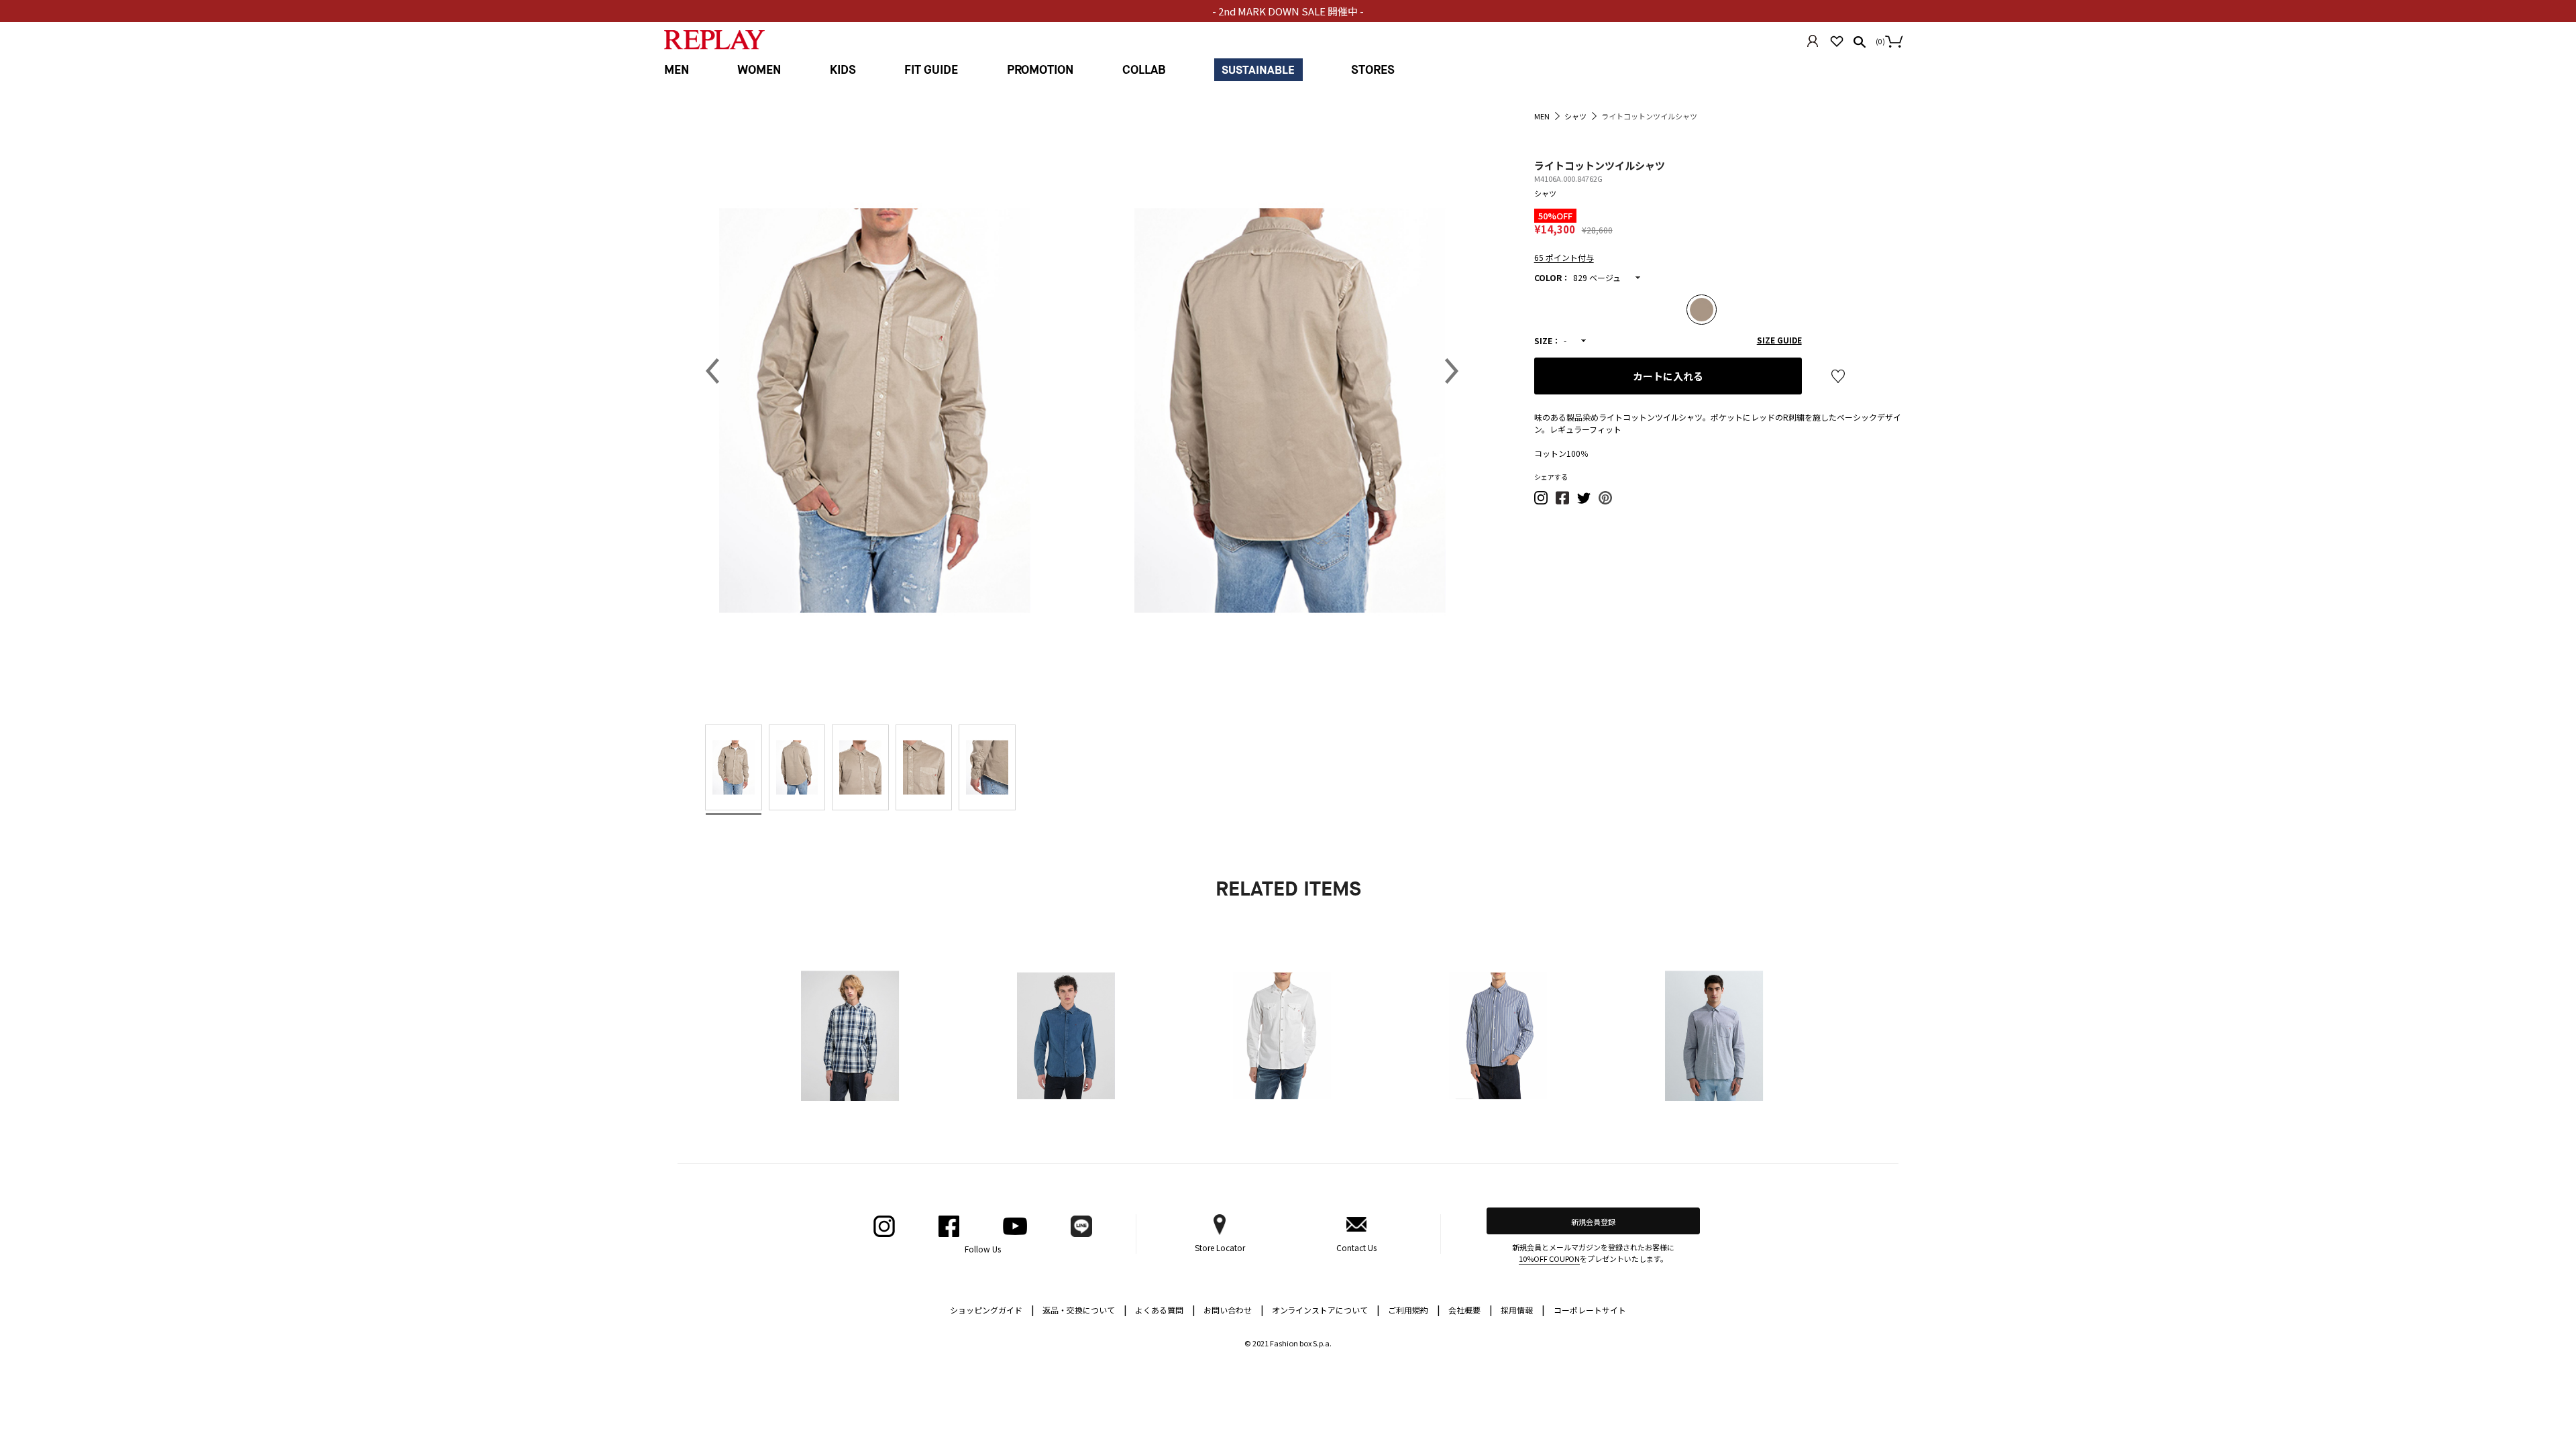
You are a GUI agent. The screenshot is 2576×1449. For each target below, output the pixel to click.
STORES (1373, 70)
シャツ (1545, 193)
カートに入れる (1668, 376)
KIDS (843, 70)
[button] (1542, 501)
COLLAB (1144, 70)
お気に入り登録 (1838, 376)
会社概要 (1470, 1309)
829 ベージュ (1597, 277)
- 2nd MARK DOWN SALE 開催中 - (1288, 11)
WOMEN (759, 70)
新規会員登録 (1593, 1222)
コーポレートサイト (1590, 1310)
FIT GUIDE (931, 70)
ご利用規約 (1414, 1309)
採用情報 (1517, 1310)
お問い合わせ (1234, 1309)
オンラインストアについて (1326, 1309)
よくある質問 (1165, 1309)
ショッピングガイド (992, 1309)
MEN (677, 70)
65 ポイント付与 (1564, 257)
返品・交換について (1085, 1309)
